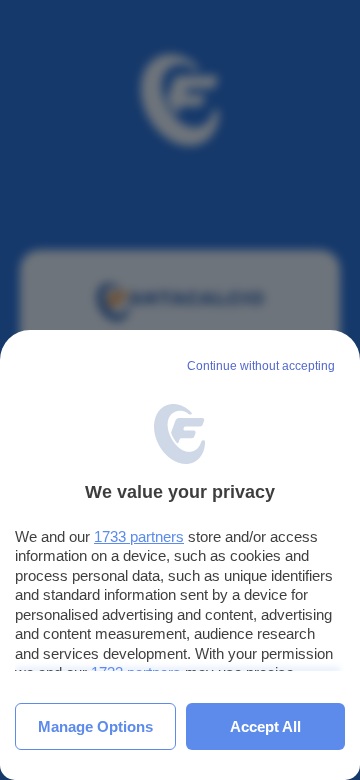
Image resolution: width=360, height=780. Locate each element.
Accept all (265, 726)
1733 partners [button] (139, 536)
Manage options (95, 726)
